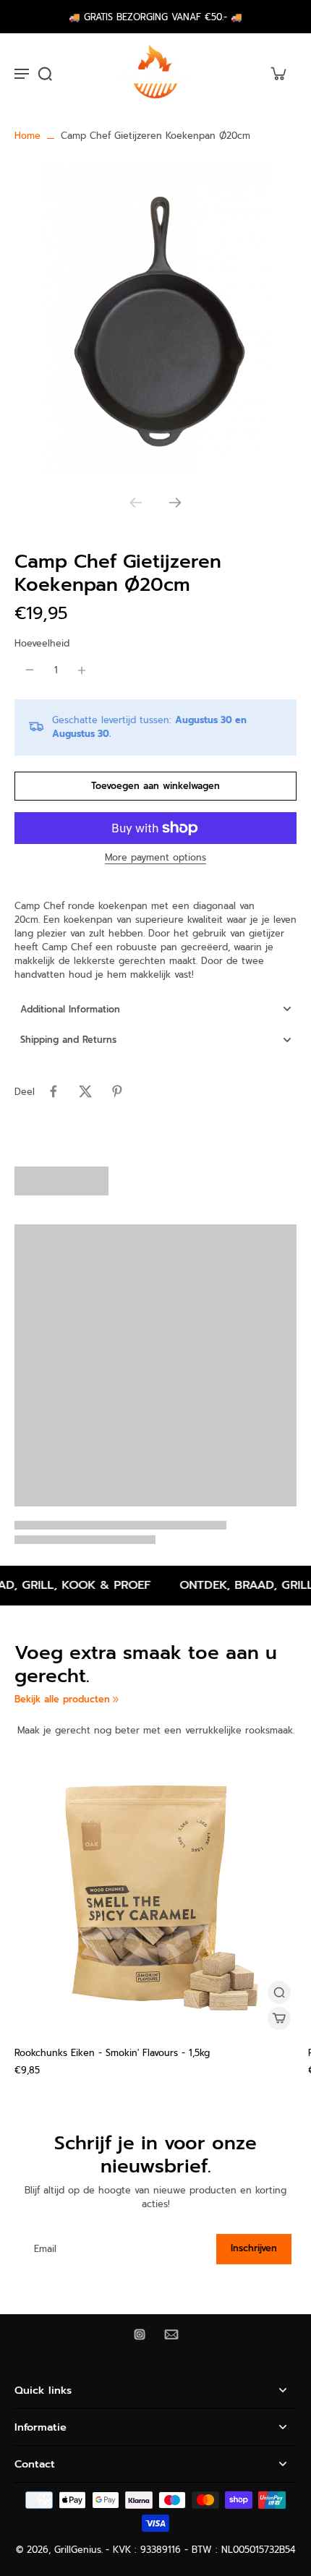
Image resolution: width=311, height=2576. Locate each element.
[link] (116, 1699)
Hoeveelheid (42, 643)
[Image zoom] (155, 319)
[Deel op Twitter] (85, 1091)
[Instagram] (140, 2334)
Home (27, 136)
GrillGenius (78, 2550)
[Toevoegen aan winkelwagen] (279, 2018)
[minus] (30, 670)
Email (45, 2249)
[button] (155, 786)
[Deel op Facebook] (54, 1091)
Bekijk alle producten (62, 1699)
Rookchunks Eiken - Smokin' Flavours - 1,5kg (112, 2053)
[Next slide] (175, 503)
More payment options (155, 859)
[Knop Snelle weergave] (279, 1992)
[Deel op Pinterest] (117, 1091)
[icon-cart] (278, 73)
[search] (45, 73)
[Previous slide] (136, 503)
